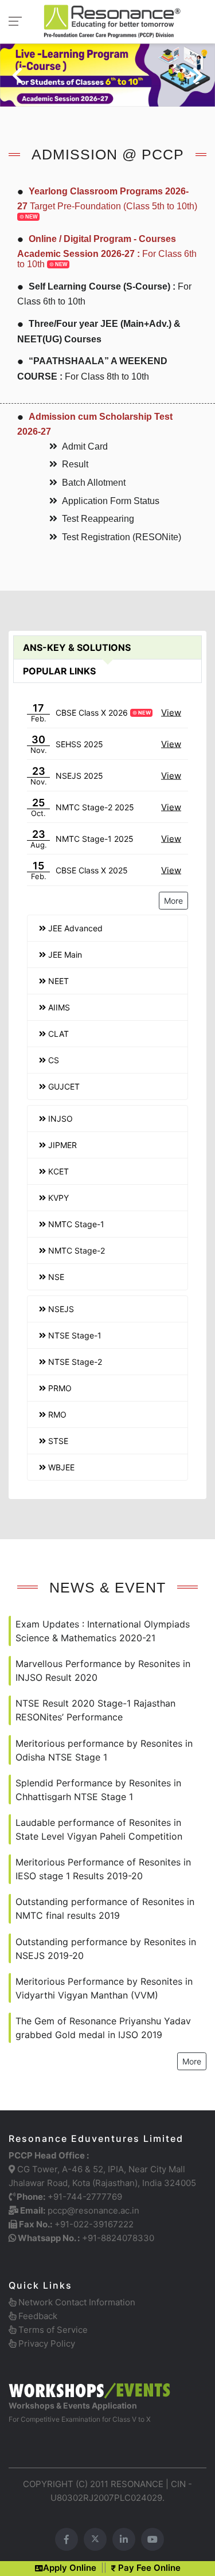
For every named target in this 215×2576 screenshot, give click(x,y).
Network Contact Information (76, 2302)
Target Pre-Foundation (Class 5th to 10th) (107, 203)
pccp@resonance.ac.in (93, 2210)
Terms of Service (52, 2330)
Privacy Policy (46, 2343)
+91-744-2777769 (85, 2197)
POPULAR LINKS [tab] (59, 671)
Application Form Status (111, 501)
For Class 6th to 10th (107, 251)
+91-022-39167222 (94, 2224)
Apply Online (70, 2568)
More (173, 901)
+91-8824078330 (118, 2238)
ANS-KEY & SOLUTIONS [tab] (77, 647)
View (171, 713)
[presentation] (17, 75)
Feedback (37, 2316)
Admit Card (85, 446)
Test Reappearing (98, 519)
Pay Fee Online (148, 2568)
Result (75, 464)
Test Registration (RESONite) (122, 537)
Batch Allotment (94, 483)
